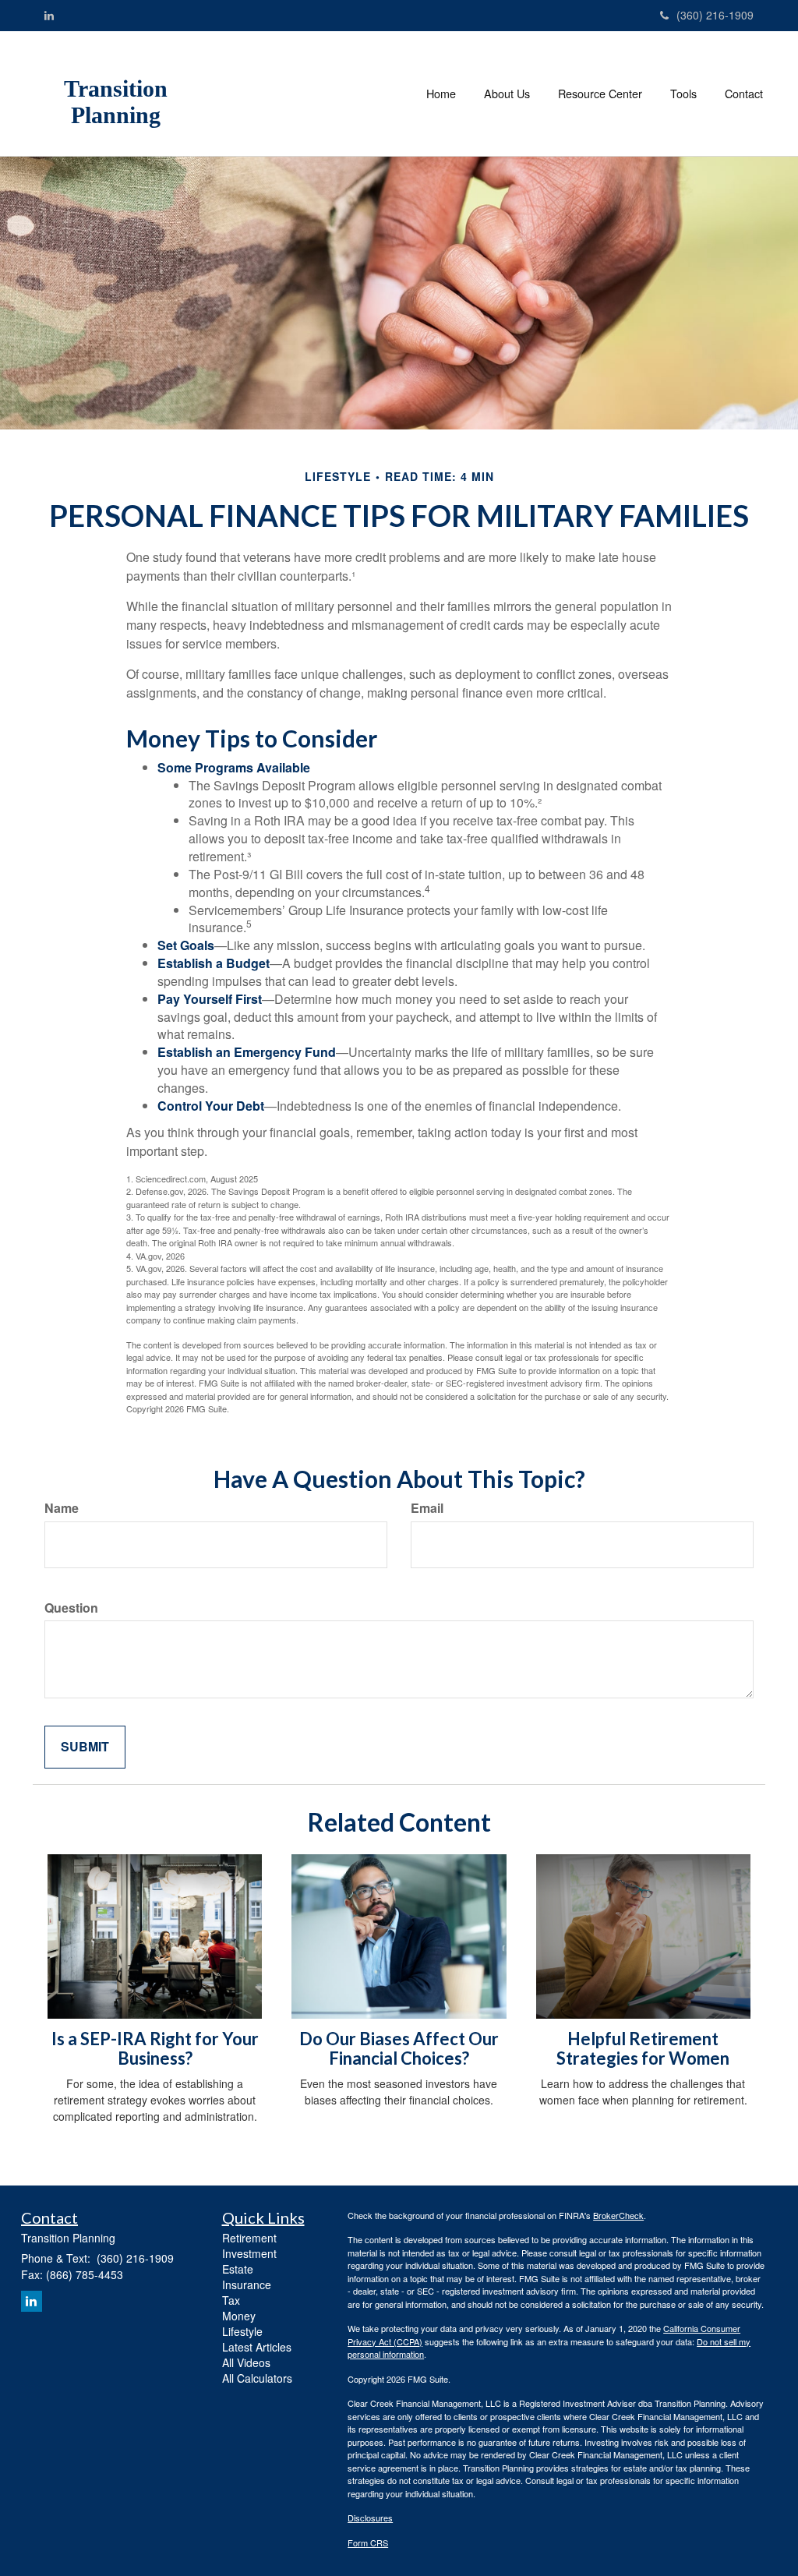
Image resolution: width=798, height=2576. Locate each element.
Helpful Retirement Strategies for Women (643, 2048)
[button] (507, 94)
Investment (249, 2253)
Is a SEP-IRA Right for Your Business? (155, 2048)
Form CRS (368, 2542)
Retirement (249, 2238)
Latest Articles (257, 2347)
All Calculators (257, 2378)
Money (239, 2316)
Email (427, 1508)
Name (62, 1508)
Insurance (247, 2284)
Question (71, 1608)
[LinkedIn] (49, 15)
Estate (238, 2269)
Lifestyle (242, 2331)
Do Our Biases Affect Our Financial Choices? (399, 2048)
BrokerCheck (618, 2215)
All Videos (246, 2362)
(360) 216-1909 (715, 15)
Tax (231, 2300)
